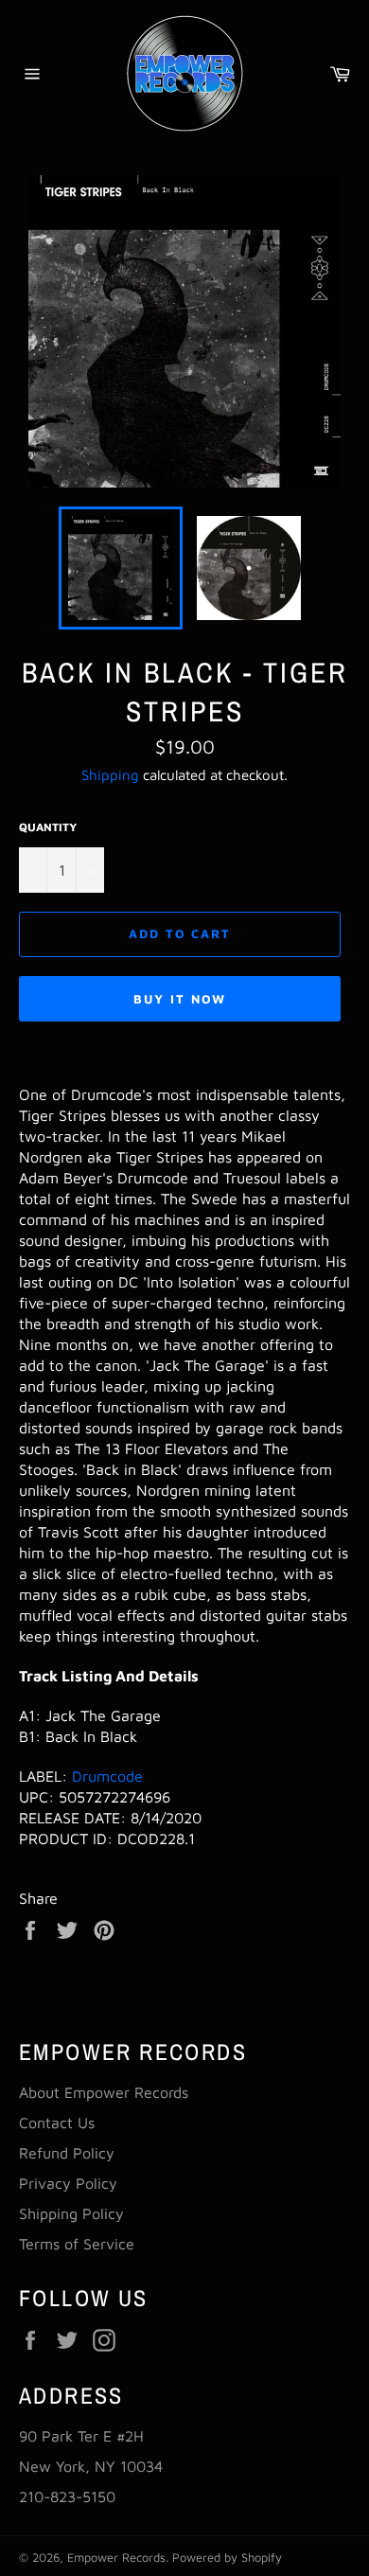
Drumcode (107, 1776)
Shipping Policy (71, 2213)
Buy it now (180, 999)
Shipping (110, 775)
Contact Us (57, 2123)
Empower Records (116, 2558)
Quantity (48, 827)
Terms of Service (77, 2244)
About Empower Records (104, 2092)
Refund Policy (67, 2153)
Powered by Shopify (227, 2558)
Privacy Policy (68, 2183)
